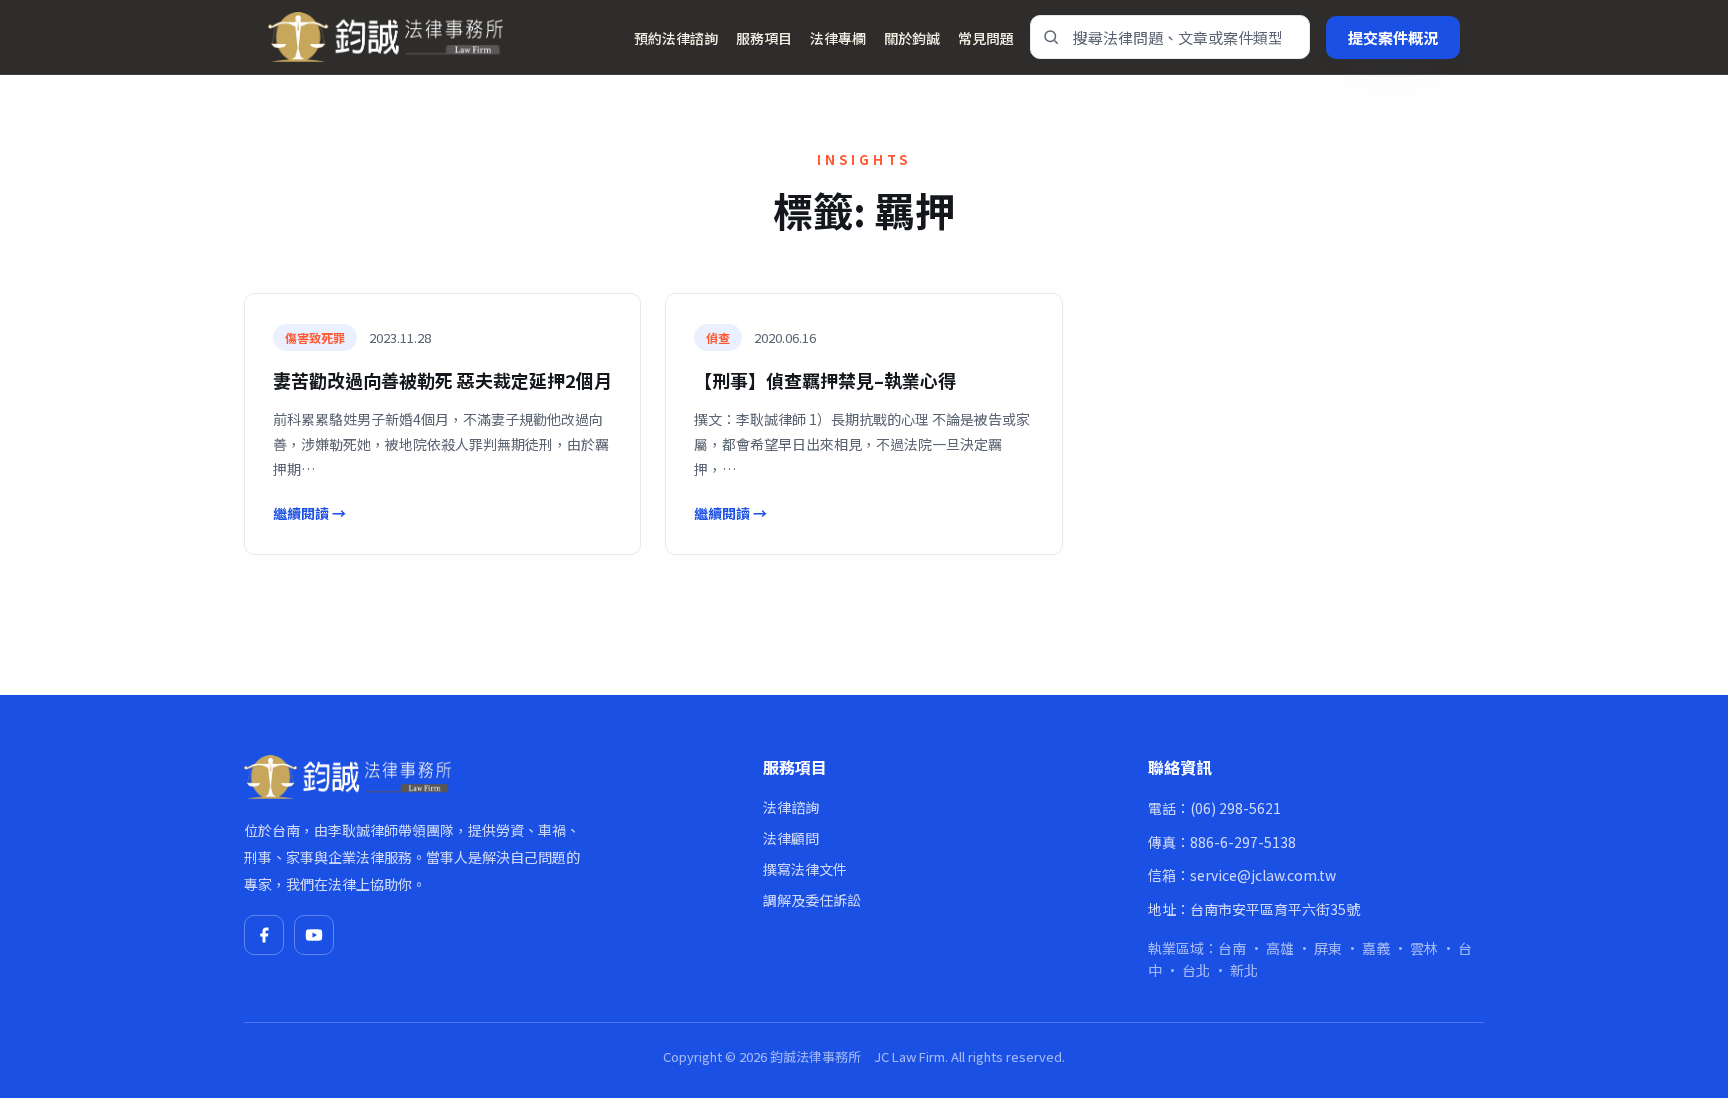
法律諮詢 (791, 807)
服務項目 (764, 38)
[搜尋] (1051, 37)
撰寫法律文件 (805, 869)
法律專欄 (838, 38)
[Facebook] (264, 935)
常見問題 (986, 38)
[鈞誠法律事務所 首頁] (385, 37)
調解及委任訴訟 (812, 900)
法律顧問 (791, 838)
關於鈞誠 (912, 38)
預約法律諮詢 (676, 38)
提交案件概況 (1393, 37)
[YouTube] (314, 935)
